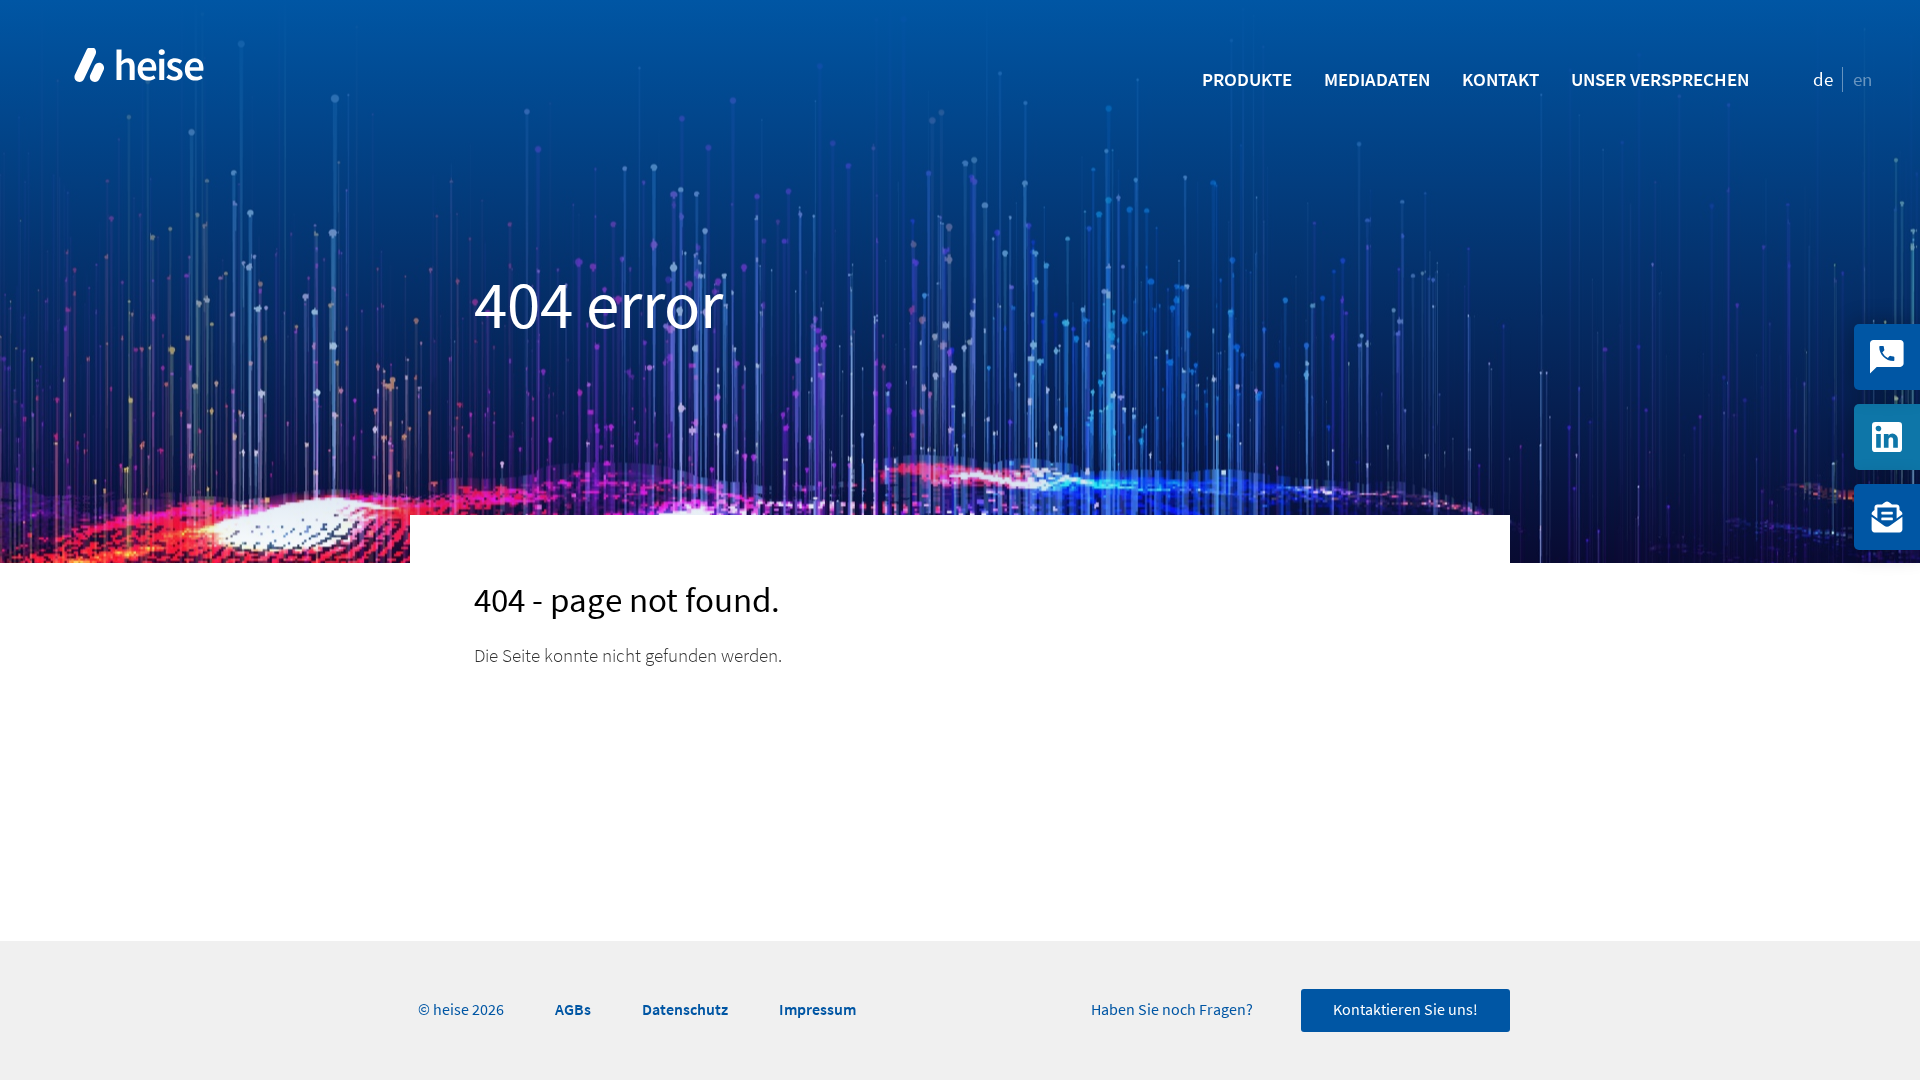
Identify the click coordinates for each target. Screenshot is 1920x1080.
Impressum (817, 1009)
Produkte (1247, 79)
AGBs (573, 1009)
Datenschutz (685, 1009)
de (1823, 79)
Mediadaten (1377, 79)
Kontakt (1500, 79)
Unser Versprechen (1660, 79)
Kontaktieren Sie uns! (1405, 1010)
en (1862, 79)
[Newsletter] (1887, 517)
